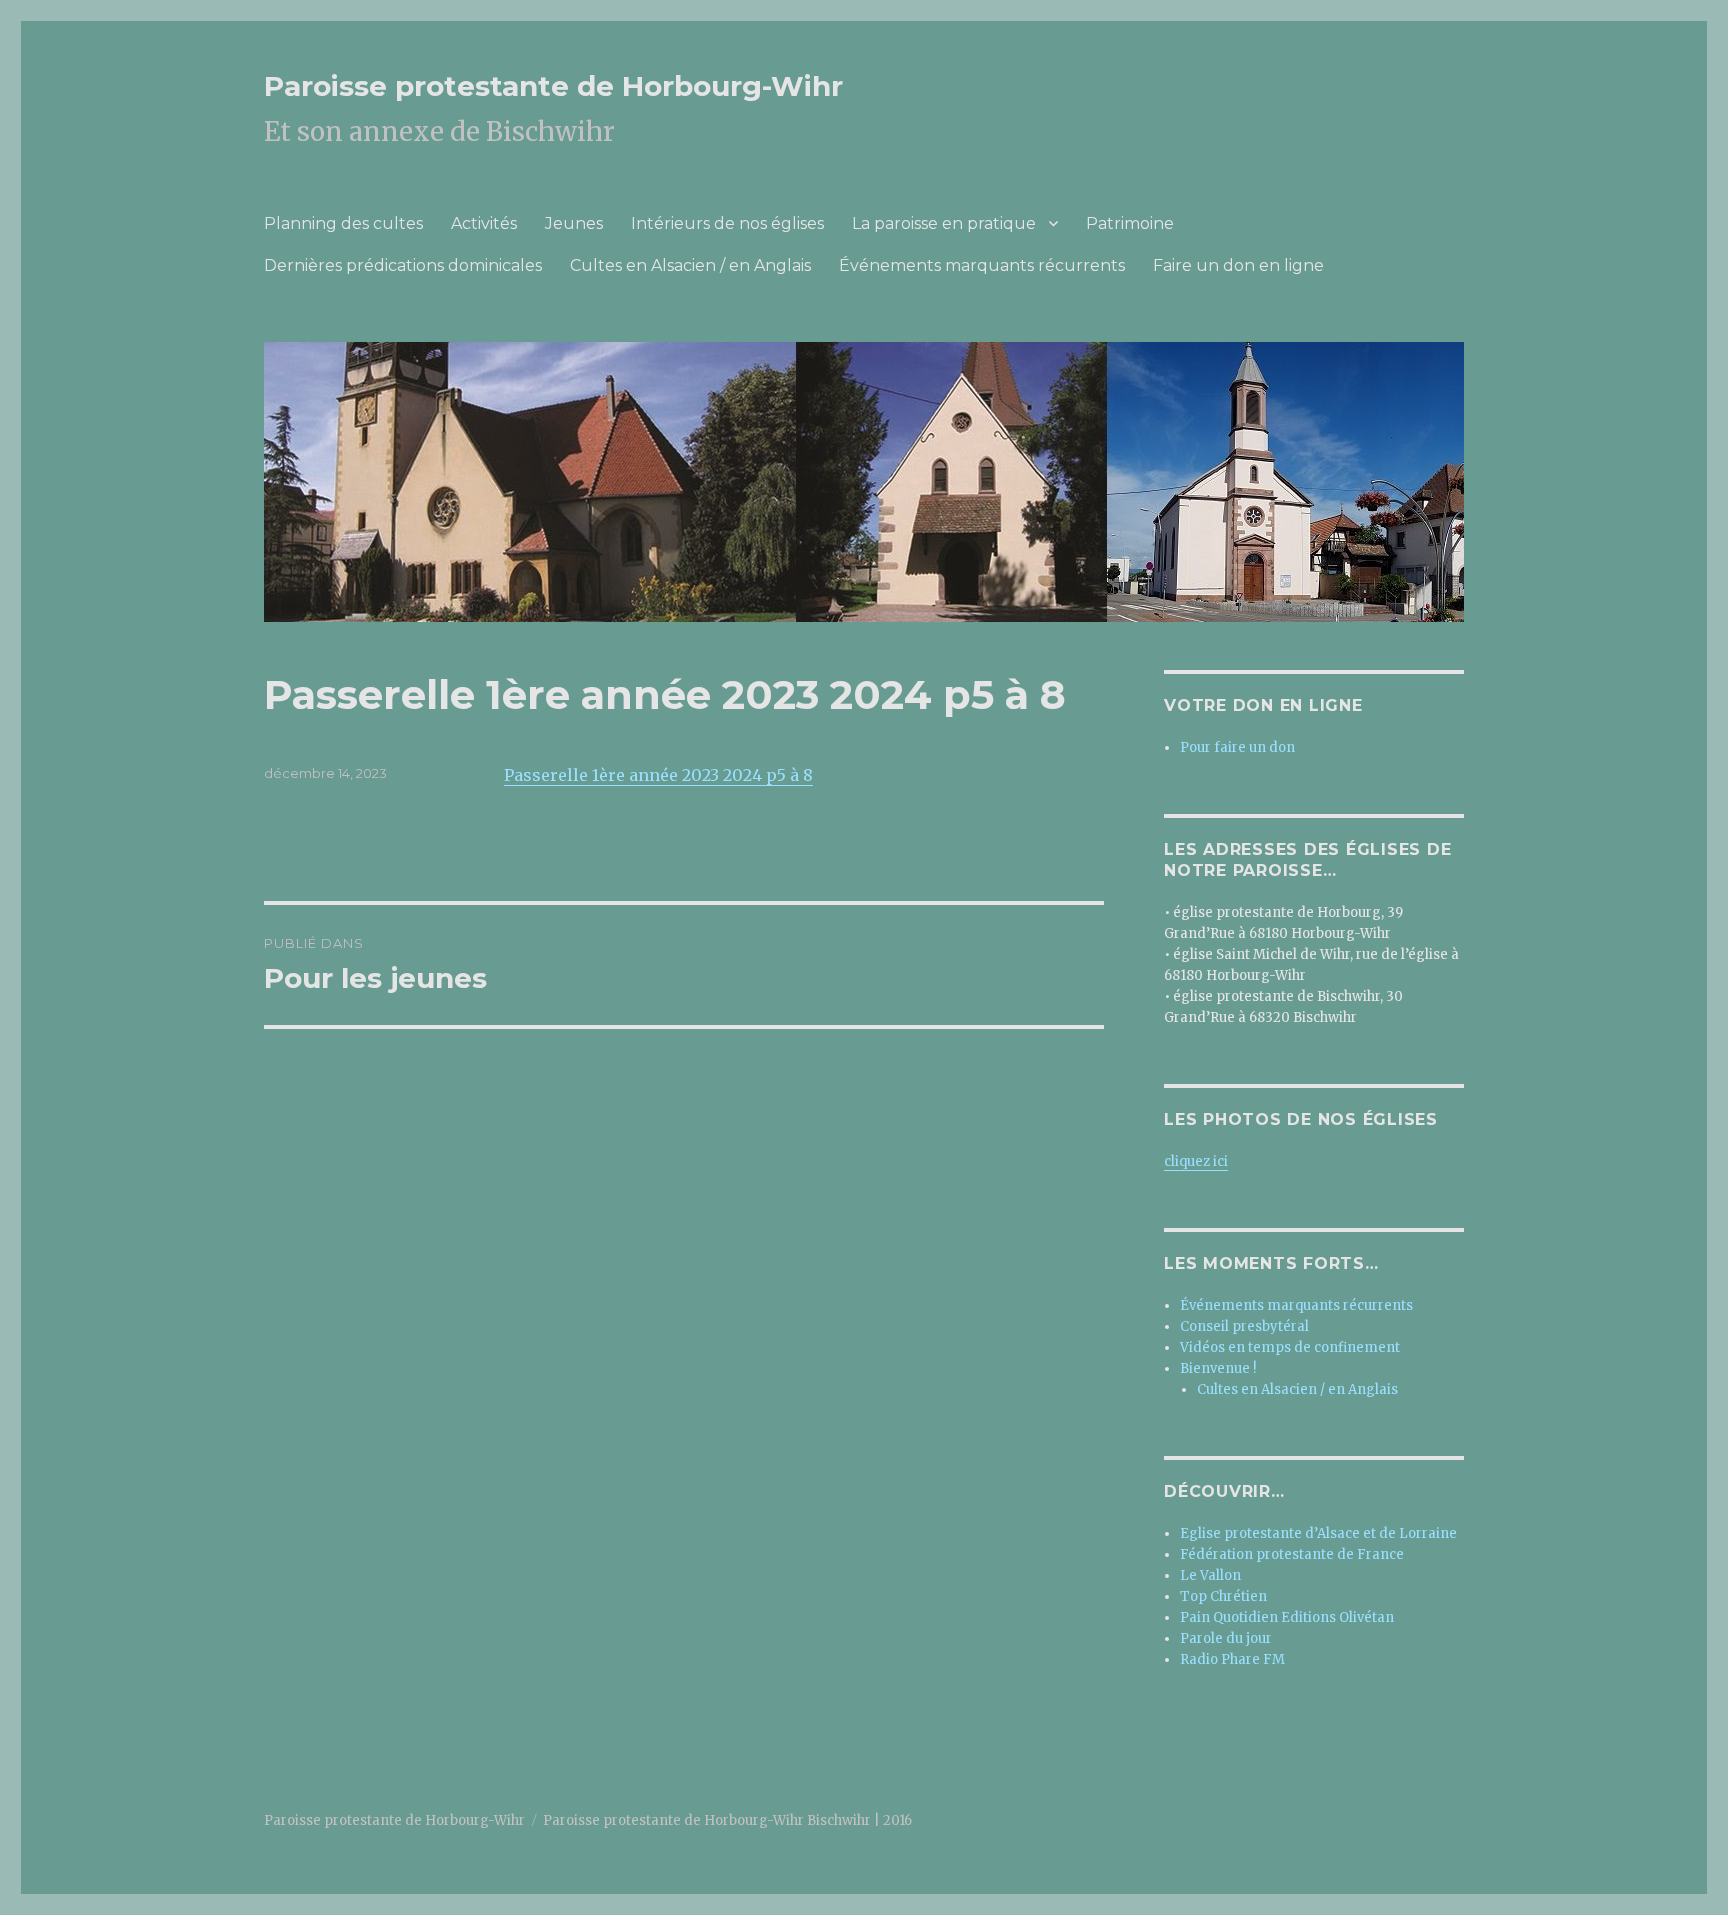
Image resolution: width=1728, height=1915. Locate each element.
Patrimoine (1130, 223)
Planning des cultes (343, 223)
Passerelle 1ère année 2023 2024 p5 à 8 (658, 775)
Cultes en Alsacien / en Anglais (690, 265)
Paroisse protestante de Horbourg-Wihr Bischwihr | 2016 (727, 1820)
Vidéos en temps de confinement (1290, 1347)
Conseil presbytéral (1244, 1326)
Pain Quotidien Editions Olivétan (1287, 1617)
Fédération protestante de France (1292, 1554)
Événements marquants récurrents (982, 265)
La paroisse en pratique (944, 223)
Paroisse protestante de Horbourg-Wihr (553, 86)
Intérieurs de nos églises (727, 223)
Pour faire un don (1237, 747)
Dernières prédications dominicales (403, 265)
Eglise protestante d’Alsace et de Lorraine (1318, 1533)
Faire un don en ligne (1238, 265)
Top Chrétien (1223, 1596)
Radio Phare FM (1232, 1659)
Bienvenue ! (1218, 1368)
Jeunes (574, 223)
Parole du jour (1226, 1638)
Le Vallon (1210, 1575)
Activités (484, 223)
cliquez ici (1196, 1161)
